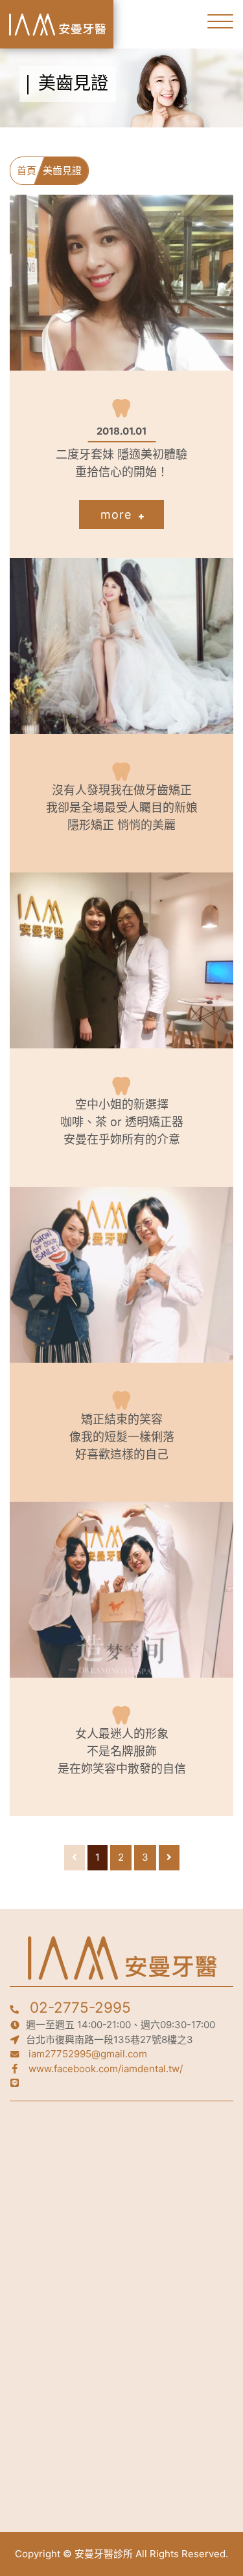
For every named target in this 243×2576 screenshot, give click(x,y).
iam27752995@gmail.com (88, 2054)
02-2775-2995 (80, 2007)
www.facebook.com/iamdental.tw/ (106, 2069)
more (118, 514)
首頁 (27, 170)
